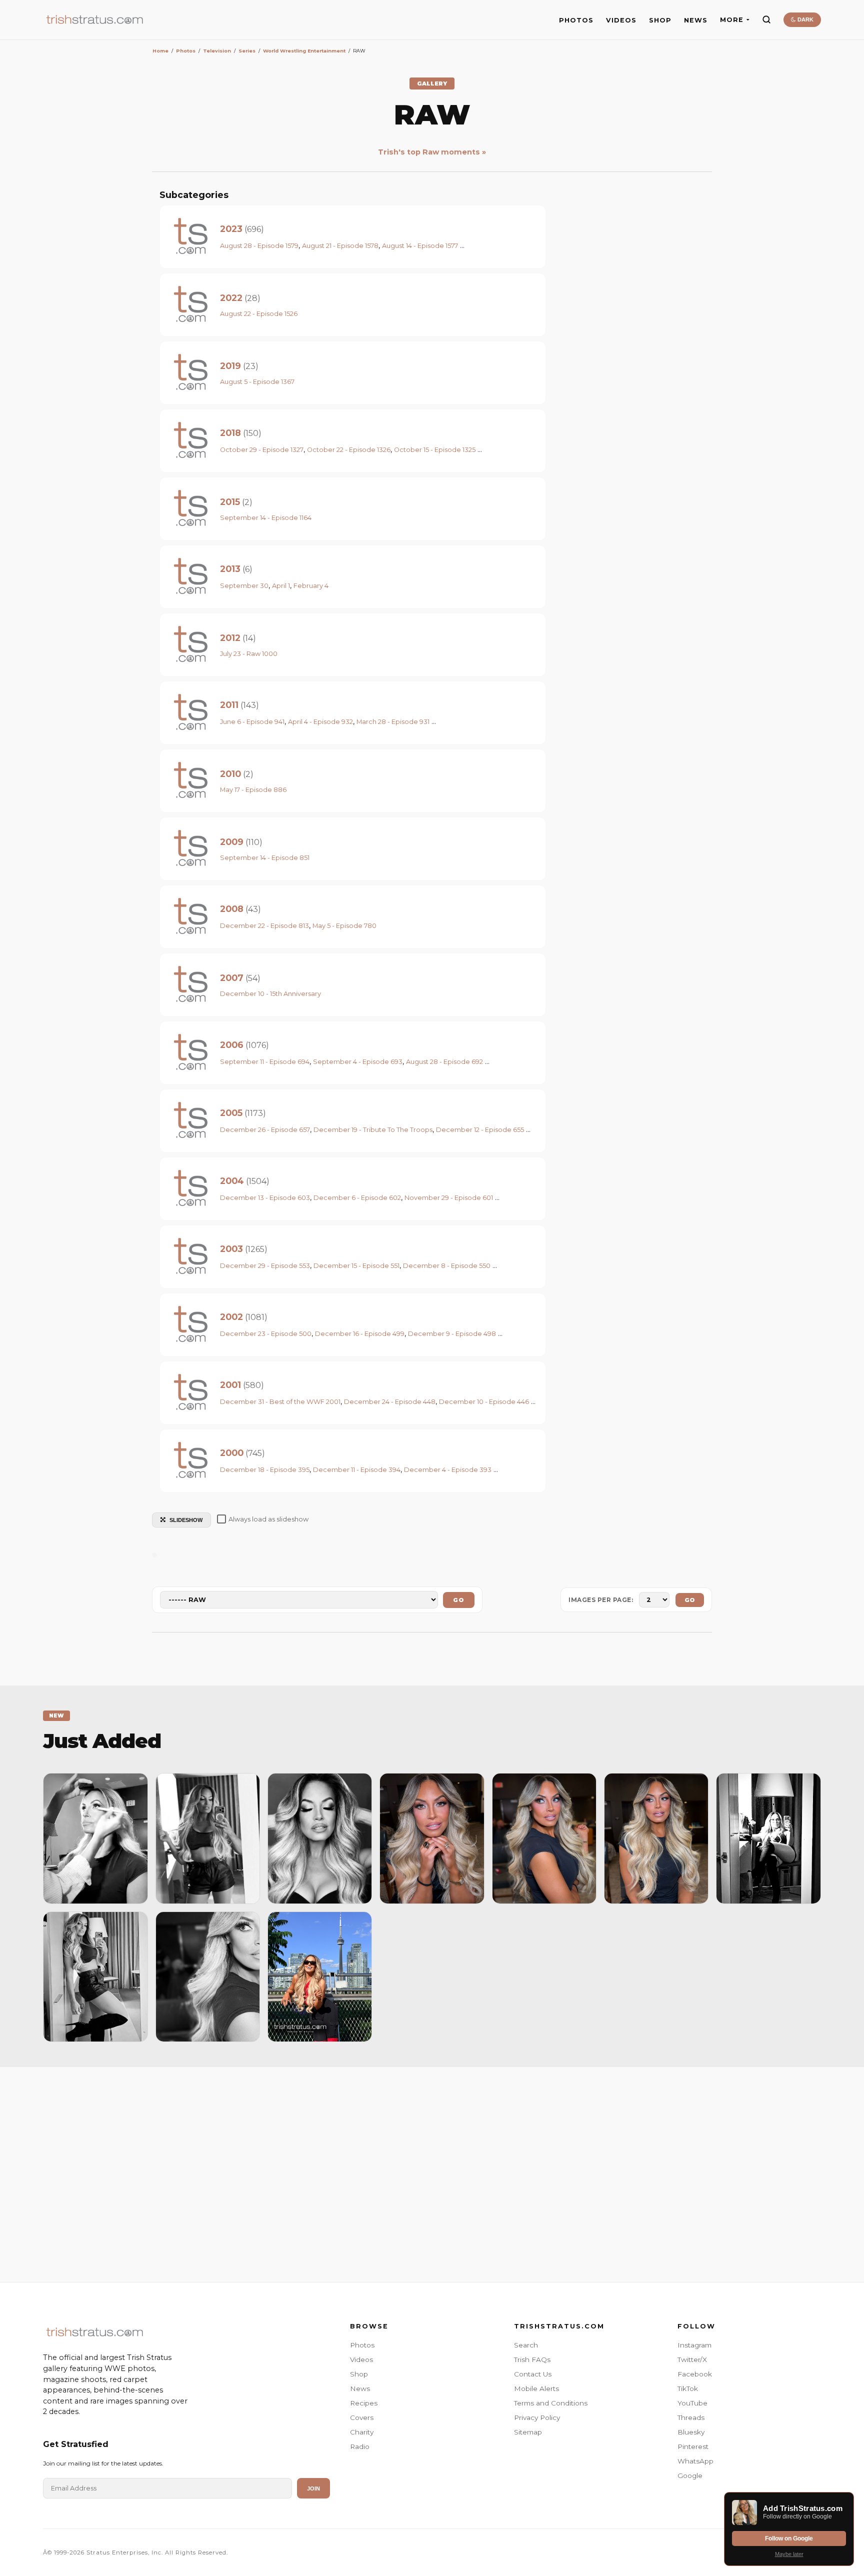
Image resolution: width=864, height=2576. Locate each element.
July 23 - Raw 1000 (249, 654)
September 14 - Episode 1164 (266, 518)
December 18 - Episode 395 (265, 1470)
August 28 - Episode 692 (444, 1062)
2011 (229, 705)
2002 (231, 1317)
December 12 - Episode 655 (480, 1130)
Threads (691, 2417)
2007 (232, 978)
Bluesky (691, 2432)
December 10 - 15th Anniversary (270, 994)
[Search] (766, 19)
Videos (361, 2359)
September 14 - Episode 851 (265, 858)
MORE (732, 20)
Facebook (695, 2374)
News (360, 2388)
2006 (232, 1045)
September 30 (244, 586)
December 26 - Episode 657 (265, 1130)
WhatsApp (695, 2461)
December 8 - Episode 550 (447, 1266)
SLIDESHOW (186, 1520)
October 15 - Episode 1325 (435, 450)
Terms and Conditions (551, 2403)
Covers (362, 2417)
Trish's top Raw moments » (432, 152)
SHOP (660, 20)
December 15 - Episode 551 (356, 1266)
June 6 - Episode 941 (252, 722)
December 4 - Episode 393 (448, 1470)
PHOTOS (576, 20)
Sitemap (528, 2432)
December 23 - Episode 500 (266, 1334)
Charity (362, 2432)
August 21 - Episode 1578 (340, 246)
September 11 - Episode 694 (265, 1062)
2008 (232, 909)
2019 (230, 366)
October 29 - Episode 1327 (262, 450)
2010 (230, 774)
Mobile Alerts (536, 2388)
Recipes (364, 2403)
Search (526, 2345)
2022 (231, 298)
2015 (230, 502)
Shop (359, 2374)
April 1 (281, 586)
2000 (232, 1453)
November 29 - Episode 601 (449, 1198)
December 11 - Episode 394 (357, 1470)
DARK (805, 19)
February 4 (311, 586)
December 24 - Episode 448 (390, 1402)
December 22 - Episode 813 (264, 926)
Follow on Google (789, 2538)
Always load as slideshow (268, 1519)
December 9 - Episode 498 (452, 1334)
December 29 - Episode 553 (265, 1266)
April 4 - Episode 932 (320, 722)
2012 (230, 638)
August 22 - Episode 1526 (259, 314)
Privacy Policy (537, 2417)
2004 (232, 1181)
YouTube (692, 2403)
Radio (360, 2446)
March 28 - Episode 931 (393, 722)
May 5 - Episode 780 (344, 926)
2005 (231, 1113)
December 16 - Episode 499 (360, 1334)
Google (690, 2475)
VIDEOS (621, 20)
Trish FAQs (532, 2359)
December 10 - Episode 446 (484, 1402)
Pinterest (693, 2446)
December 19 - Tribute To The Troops (373, 1130)
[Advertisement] (432, 2172)
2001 (230, 1385)
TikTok (688, 2388)
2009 (232, 842)
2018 (230, 433)
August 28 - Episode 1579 (259, 246)
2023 (231, 229)
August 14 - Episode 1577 (420, 246)
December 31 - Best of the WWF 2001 (280, 1402)
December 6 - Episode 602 (357, 1198)
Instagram (694, 2345)
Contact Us (533, 2374)
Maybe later (789, 2554)
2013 (230, 569)
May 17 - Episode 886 (253, 790)
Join (313, 2488)
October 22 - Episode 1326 (349, 450)
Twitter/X (692, 2359)
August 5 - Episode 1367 (257, 382)
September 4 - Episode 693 (358, 1062)
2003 (231, 1249)
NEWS (696, 20)
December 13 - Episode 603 (265, 1198)
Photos (362, 2345)
